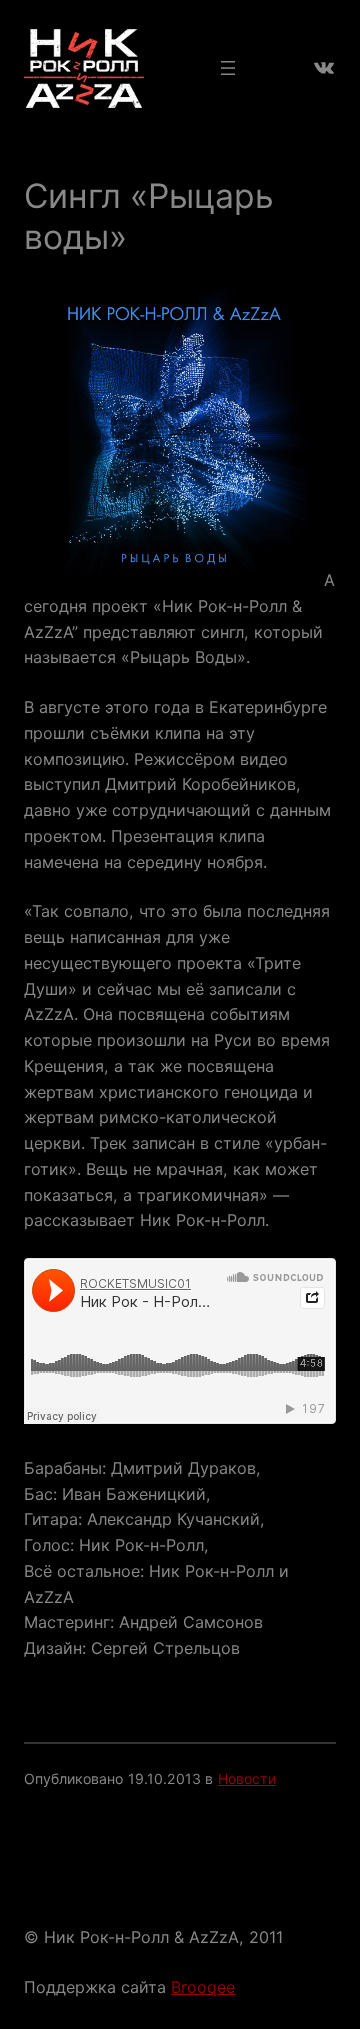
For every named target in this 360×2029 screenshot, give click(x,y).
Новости (247, 1778)
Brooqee (203, 1987)
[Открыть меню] (228, 68)
